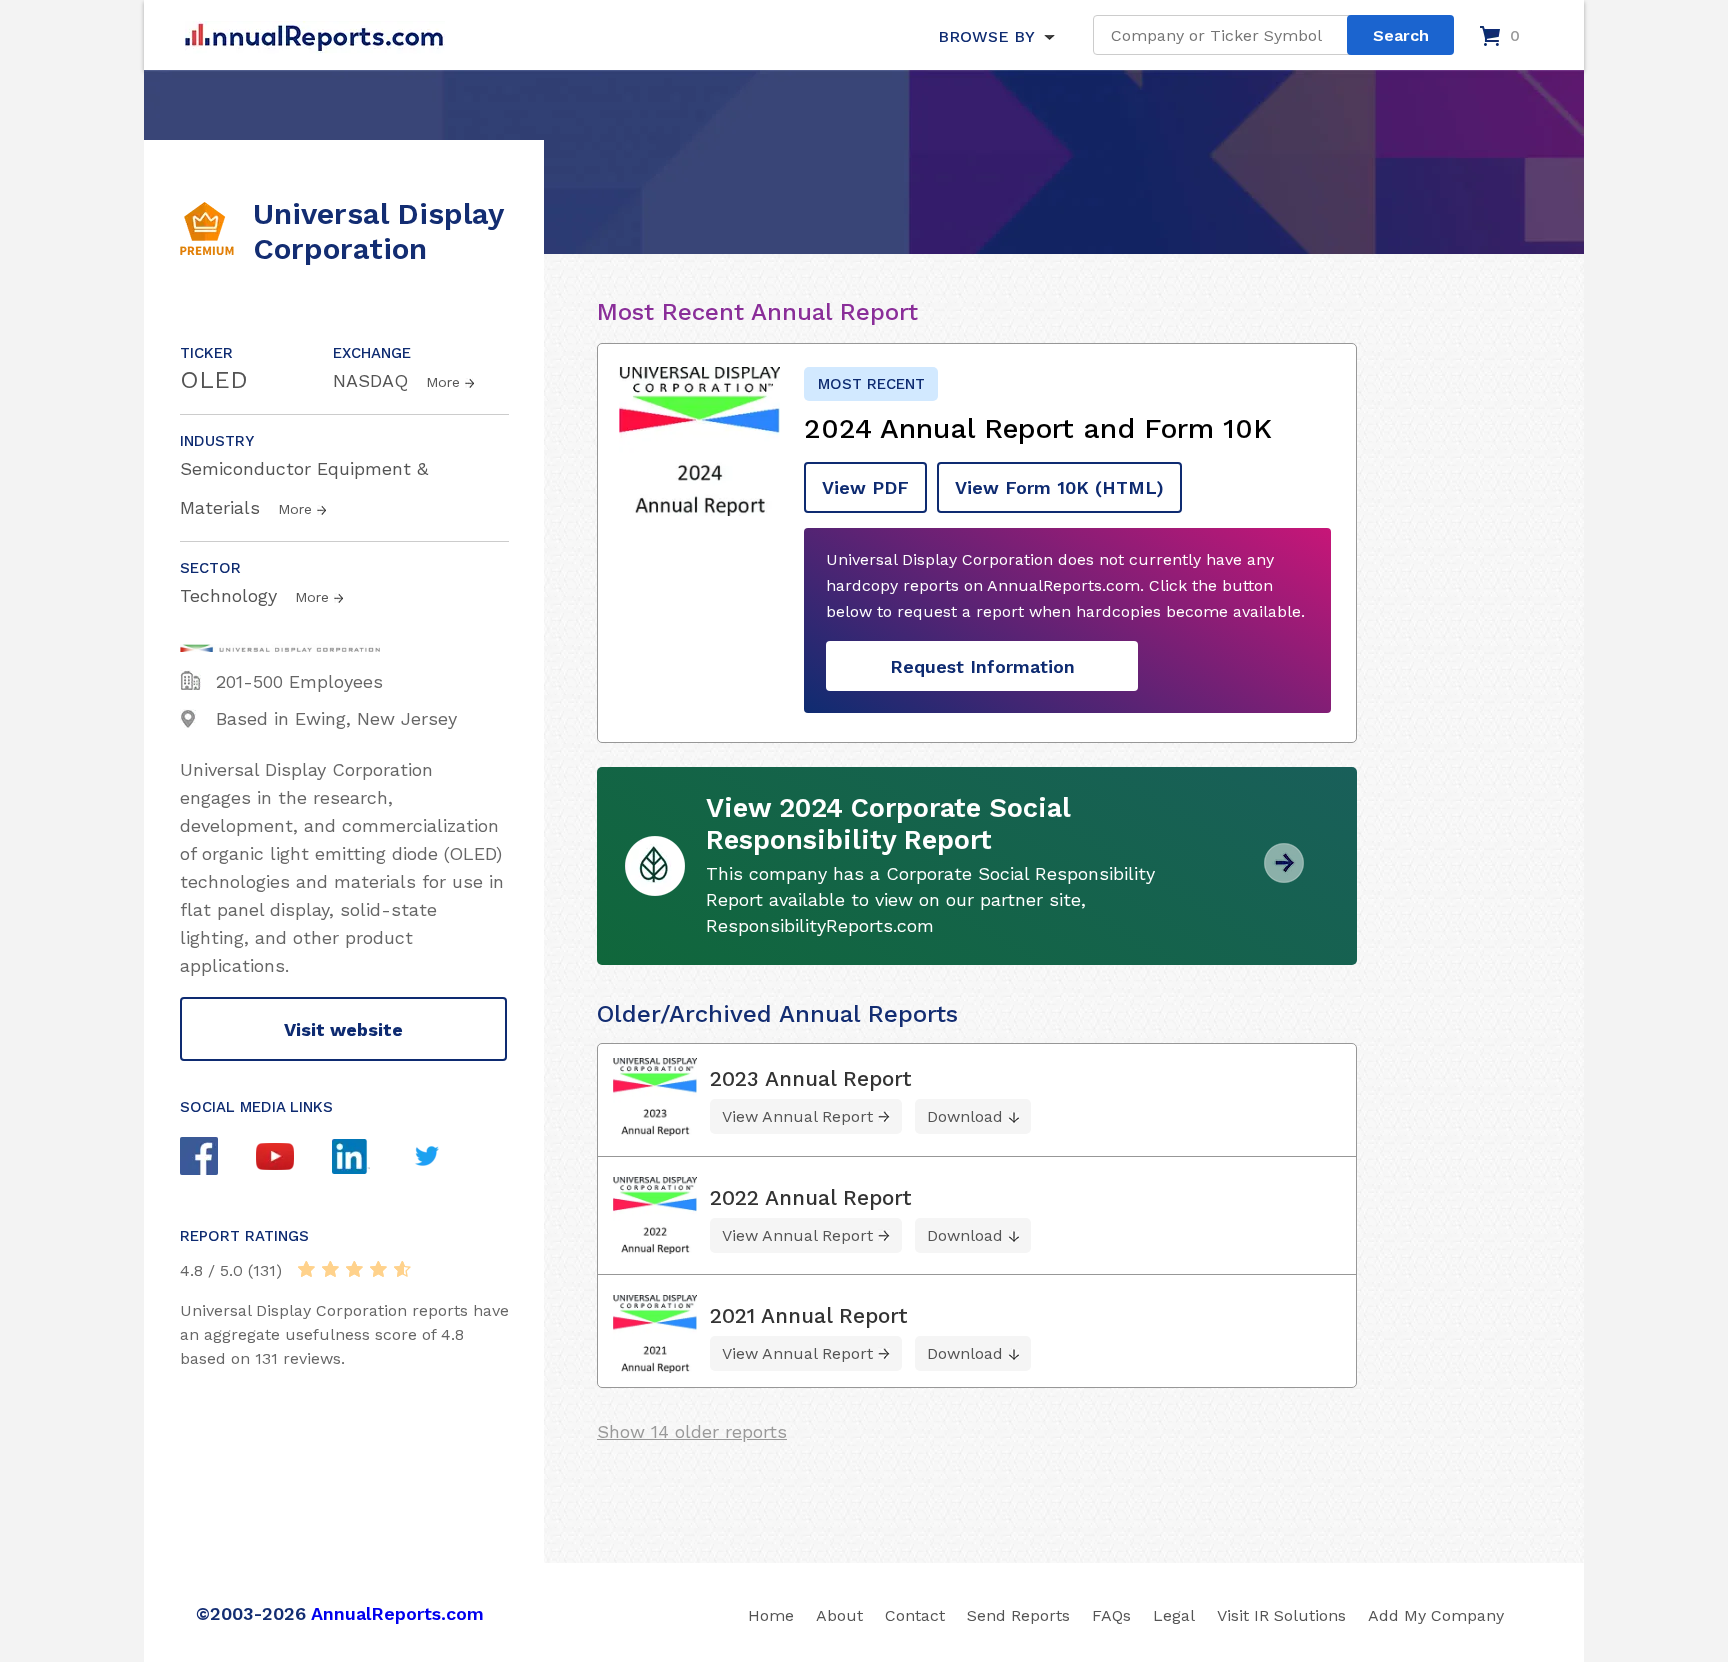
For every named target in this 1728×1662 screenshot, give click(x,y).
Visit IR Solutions (1281, 1615)
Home (771, 1615)
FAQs (1111, 1615)
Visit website (343, 1029)
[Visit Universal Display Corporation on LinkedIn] (370, 1159)
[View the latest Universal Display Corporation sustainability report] (1284, 875)
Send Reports (1018, 1615)
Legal (1174, 1615)
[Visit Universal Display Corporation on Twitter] (446, 1158)
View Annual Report (797, 1116)
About (839, 1615)
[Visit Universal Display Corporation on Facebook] (218, 1158)
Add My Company (1436, 1615)
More (443, 382)
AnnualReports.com (397, 1613)
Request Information (982, 666)
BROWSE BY (986, 36)
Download (965, 1116)
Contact (915, 1615)
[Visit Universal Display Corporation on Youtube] (294, 1159)
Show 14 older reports (692, 1431)
